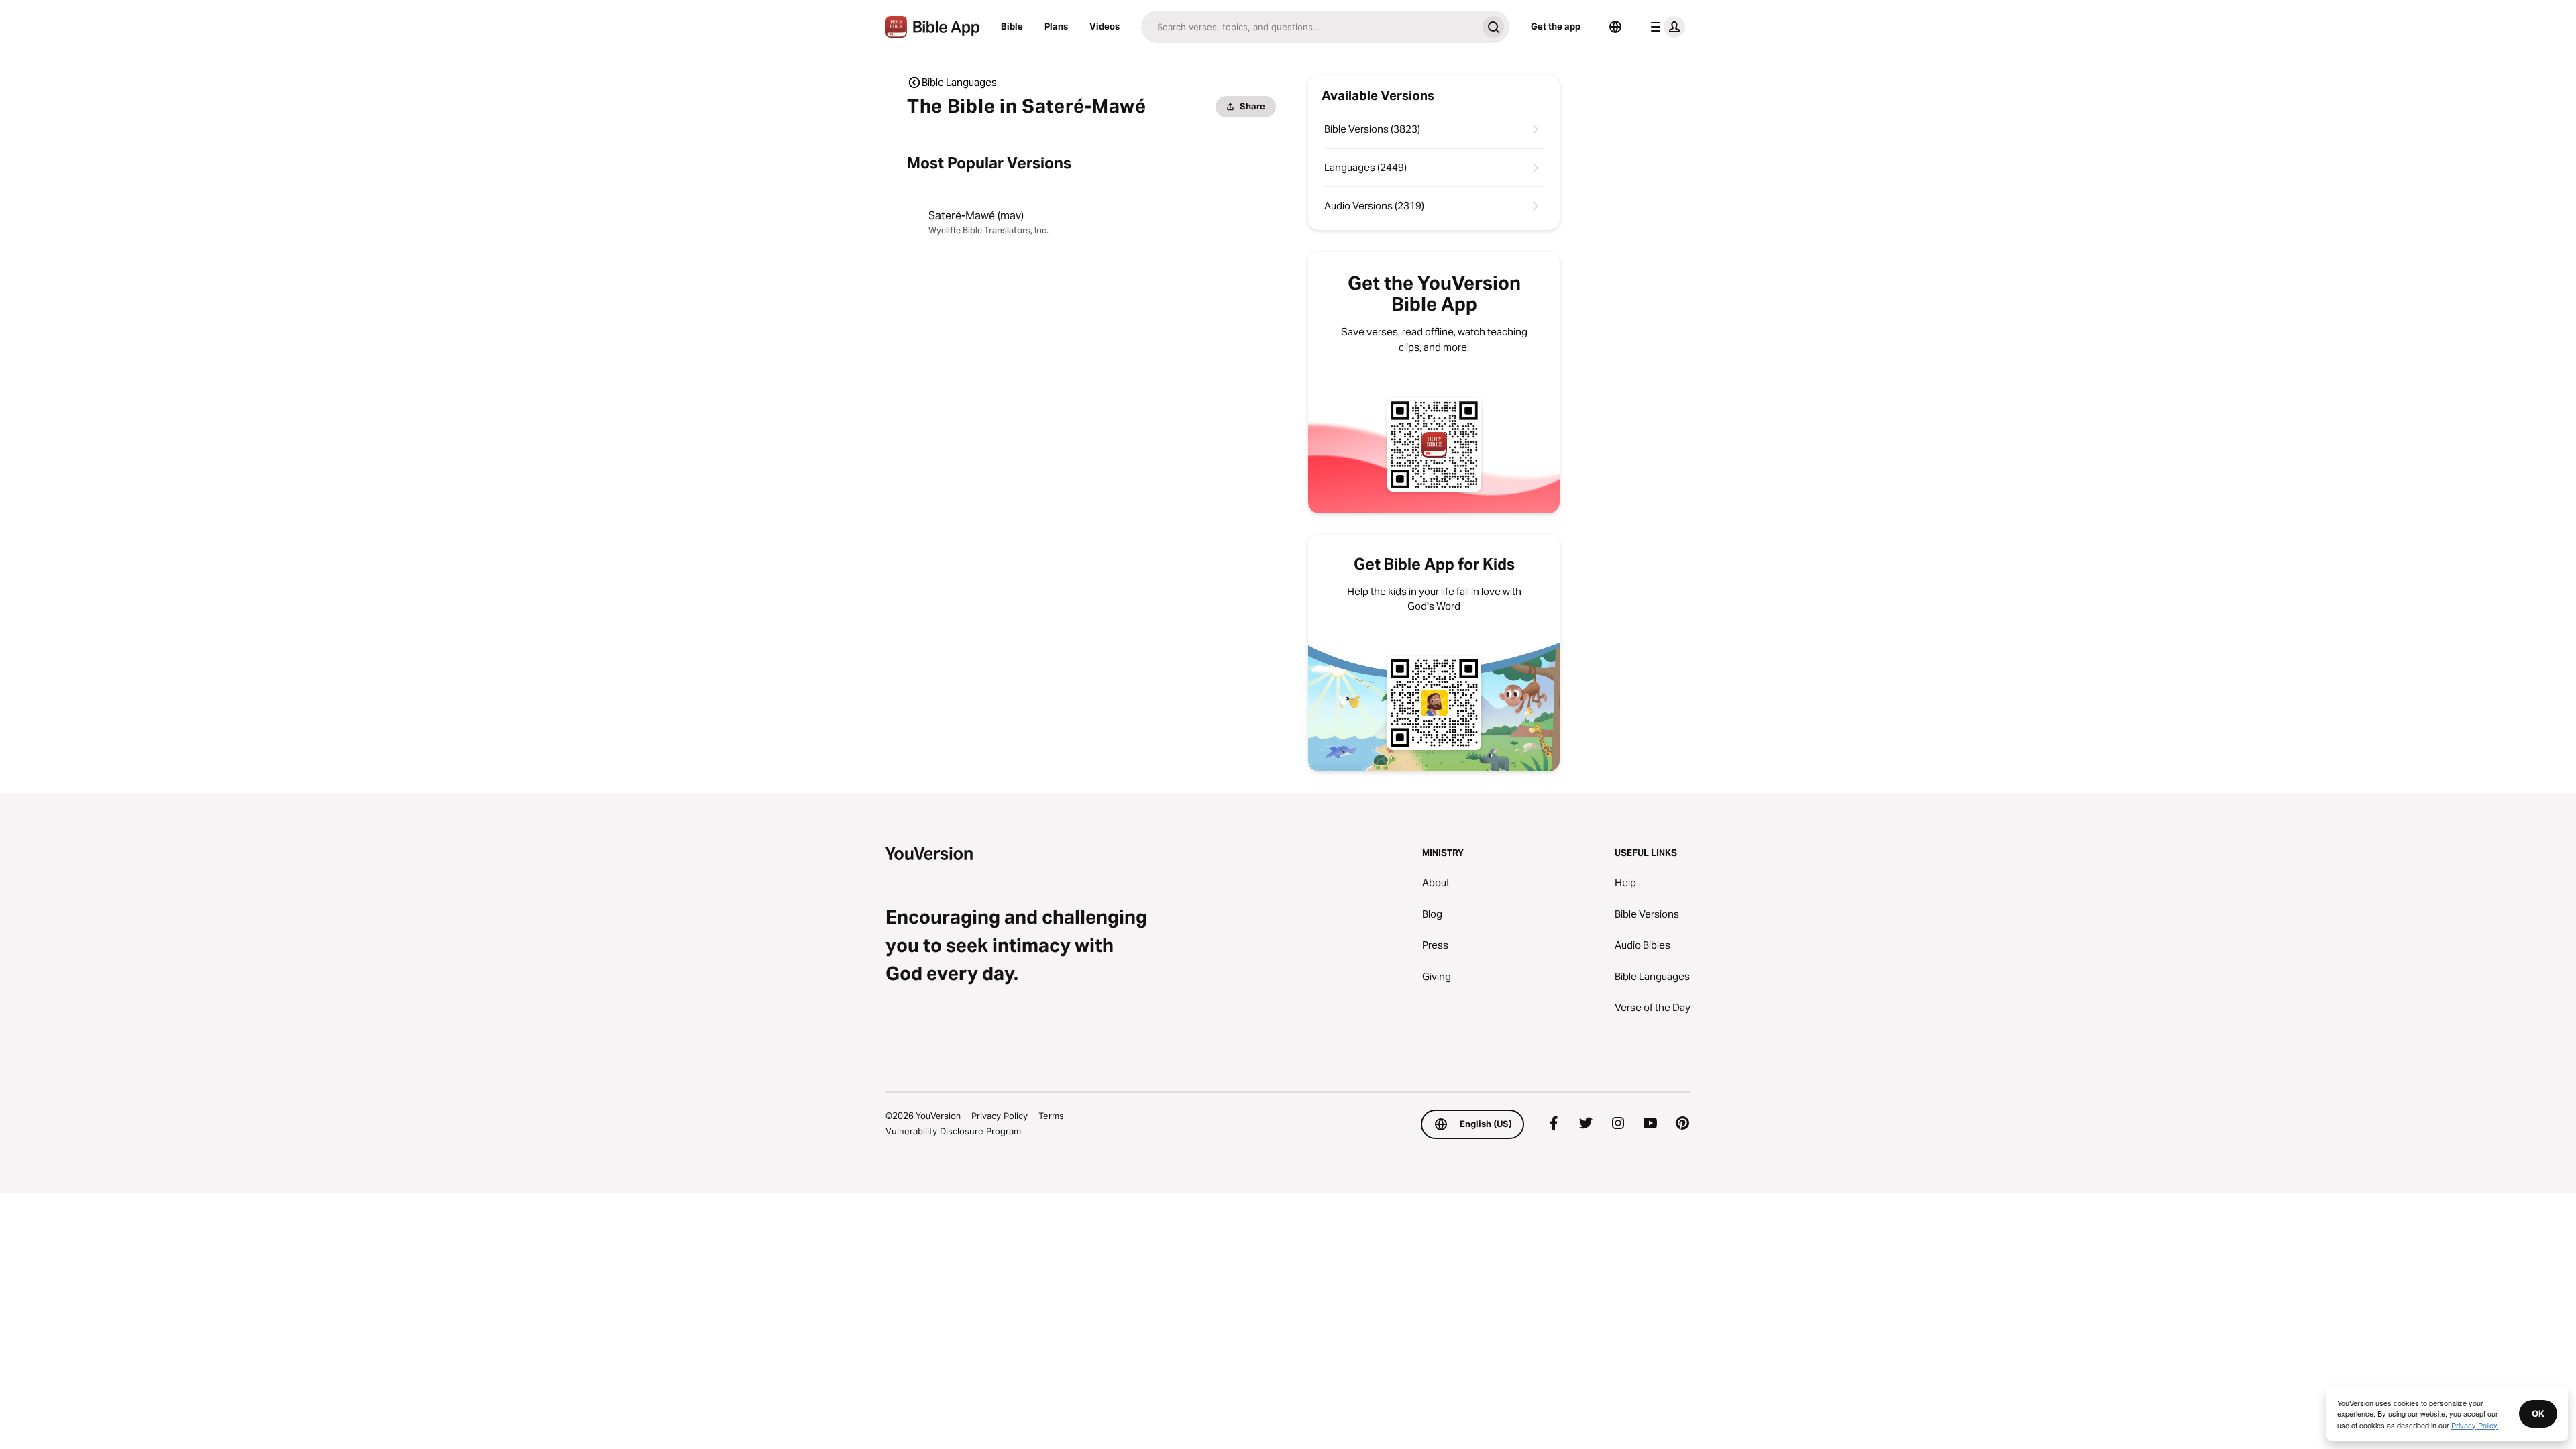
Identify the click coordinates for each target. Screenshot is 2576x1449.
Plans (1056, 26)
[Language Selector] (1615, 27)
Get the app (1556, 26)
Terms (1051, 1116)
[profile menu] (1665, 27)
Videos (1105, 26)
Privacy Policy (1000, 1116)
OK (2538, 1413)
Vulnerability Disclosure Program (953, 1131)
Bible (1012, 26)
